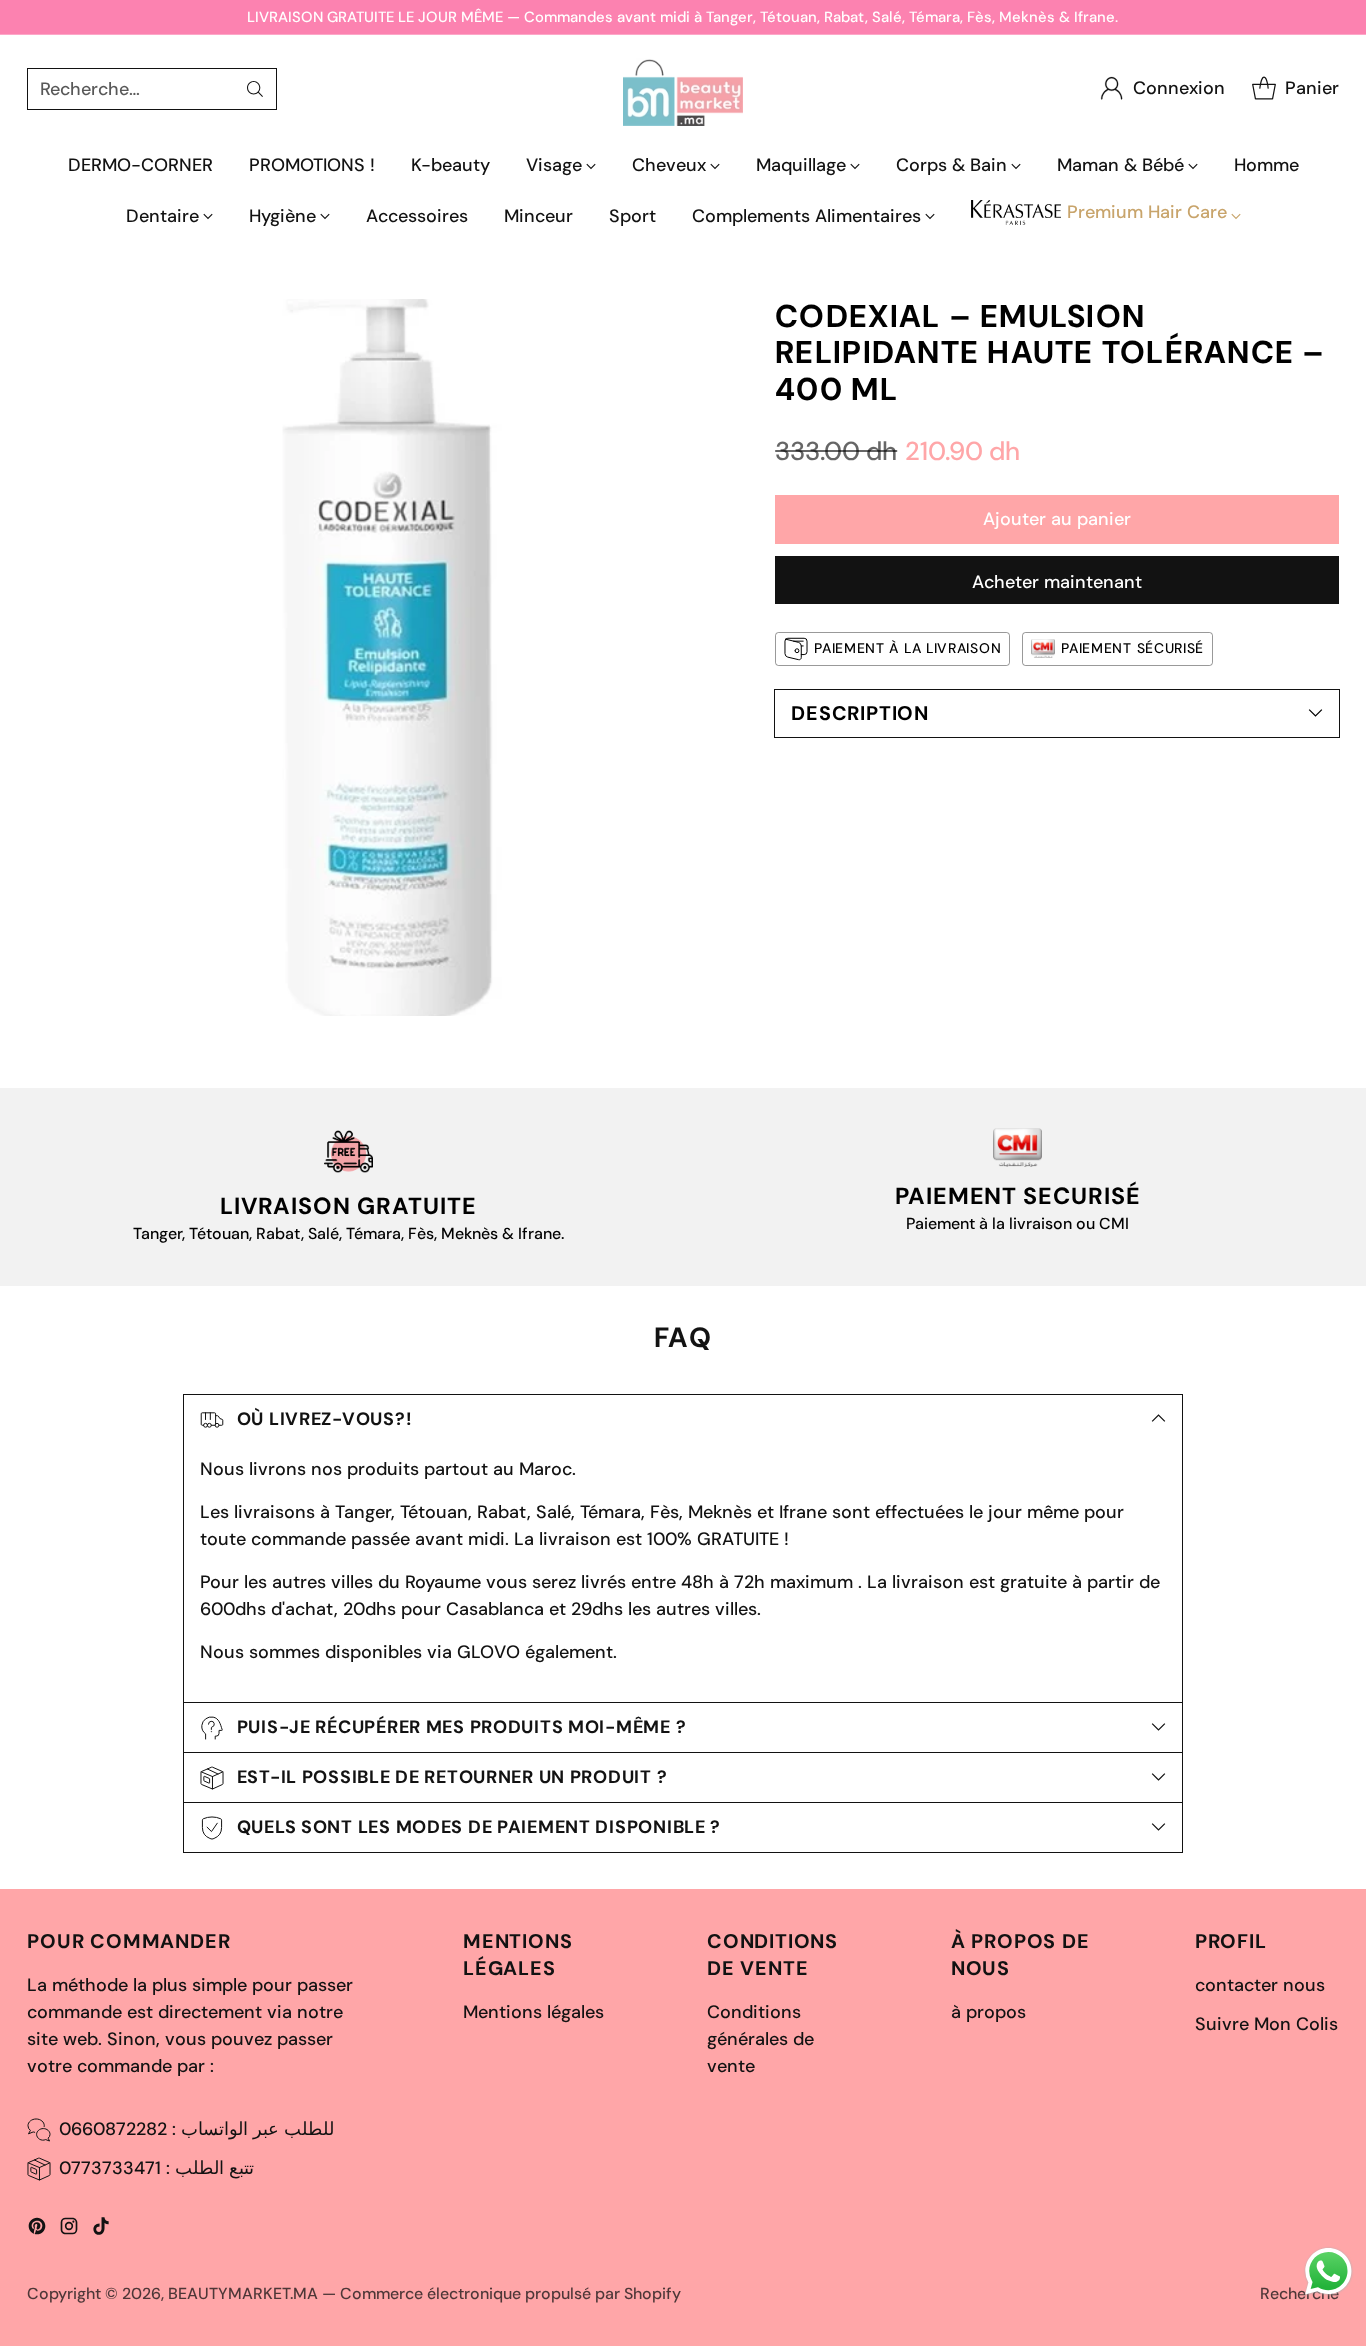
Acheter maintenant (1057, 582)
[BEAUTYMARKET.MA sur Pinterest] (37, 2230)
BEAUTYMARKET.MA (243, 2293)
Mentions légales (533, 2012)
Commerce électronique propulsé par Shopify (510, 2293)
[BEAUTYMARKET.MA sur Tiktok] (101, 2230)
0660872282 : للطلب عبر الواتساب (196, 2129)
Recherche (1299, 2293)
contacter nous (1260, 1985)
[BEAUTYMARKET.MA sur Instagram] (69, 2230)
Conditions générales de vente (760, 2039)
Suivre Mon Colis (1266, 2024)
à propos (988, 2012)
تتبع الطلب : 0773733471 (156, 2168)
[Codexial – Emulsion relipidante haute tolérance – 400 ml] (385, 657)
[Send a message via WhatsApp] (1328, 2271)
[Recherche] (255, 89)
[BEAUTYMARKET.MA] (683, 88)
